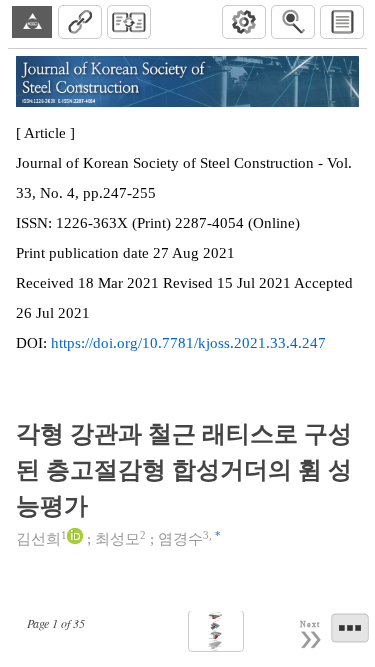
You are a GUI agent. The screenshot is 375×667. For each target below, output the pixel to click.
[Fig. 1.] (216, 631)
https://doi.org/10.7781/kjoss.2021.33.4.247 (188, 343)
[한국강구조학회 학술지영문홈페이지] (32, 22)
